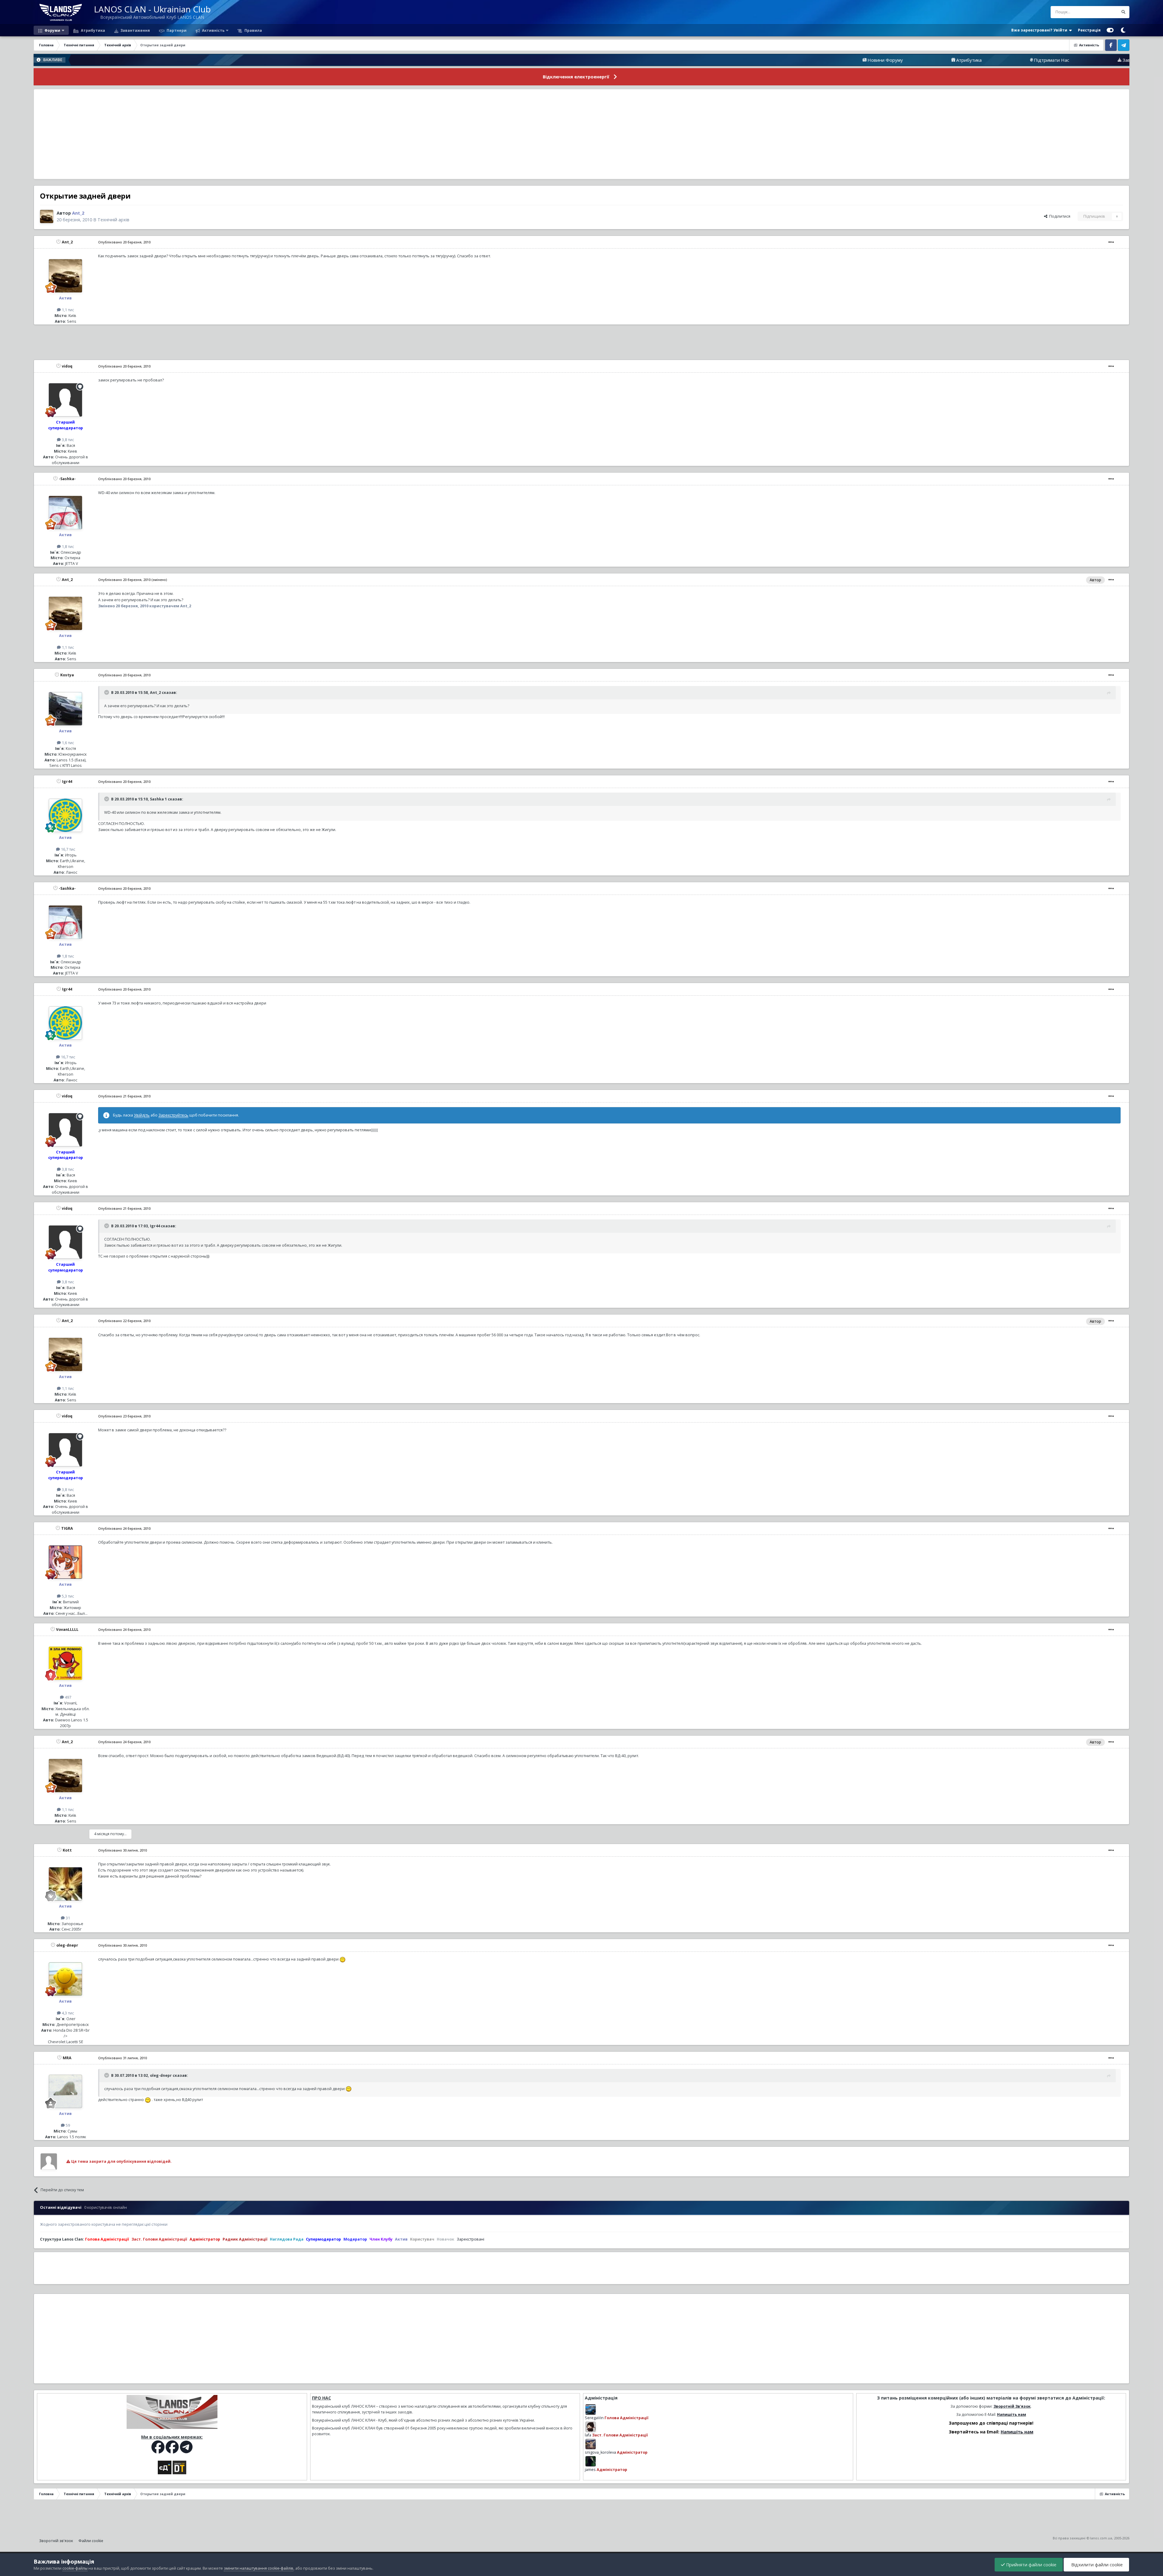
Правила (253, 30)
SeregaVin (594, 2418)
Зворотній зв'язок (56, 2541)
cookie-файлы (75, 2568)
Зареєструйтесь (173, 1115)
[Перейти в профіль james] (591, 2461)
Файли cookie (91, 2541)
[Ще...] (1111, 242)
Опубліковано (124, 242)
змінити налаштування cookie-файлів (259, 2568)
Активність (213, 30)
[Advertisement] (581, 134)
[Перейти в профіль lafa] (591, 2427)
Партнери (176, 30)
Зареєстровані (471, 2239)
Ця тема (1103, 12)
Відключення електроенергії (576, 77)
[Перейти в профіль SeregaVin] (591, 2409)
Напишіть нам (1012, 2414)
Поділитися (1059, 216)
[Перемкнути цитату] (107, 692)
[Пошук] (1123, 12)
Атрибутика (93, 30)
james (590, 2470)
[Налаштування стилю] (1110, 30)
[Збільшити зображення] (343, 1959)
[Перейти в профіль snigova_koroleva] (591, 2444)
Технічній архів (113, 220)
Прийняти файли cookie (1031, 2565)
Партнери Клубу (1113, 60)
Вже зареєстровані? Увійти (1040, 30)
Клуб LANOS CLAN (1021, 60)
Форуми (52, 30)
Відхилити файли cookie (1096, 2565)
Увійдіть (142, 1115)
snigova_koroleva (600, 2452)
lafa (588, 2435)
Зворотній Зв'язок (1012, 2406)
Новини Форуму (679, 60)
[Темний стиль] (1123, 30)
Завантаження (135, 30)
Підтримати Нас (845, 60)
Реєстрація (1089, 30)
